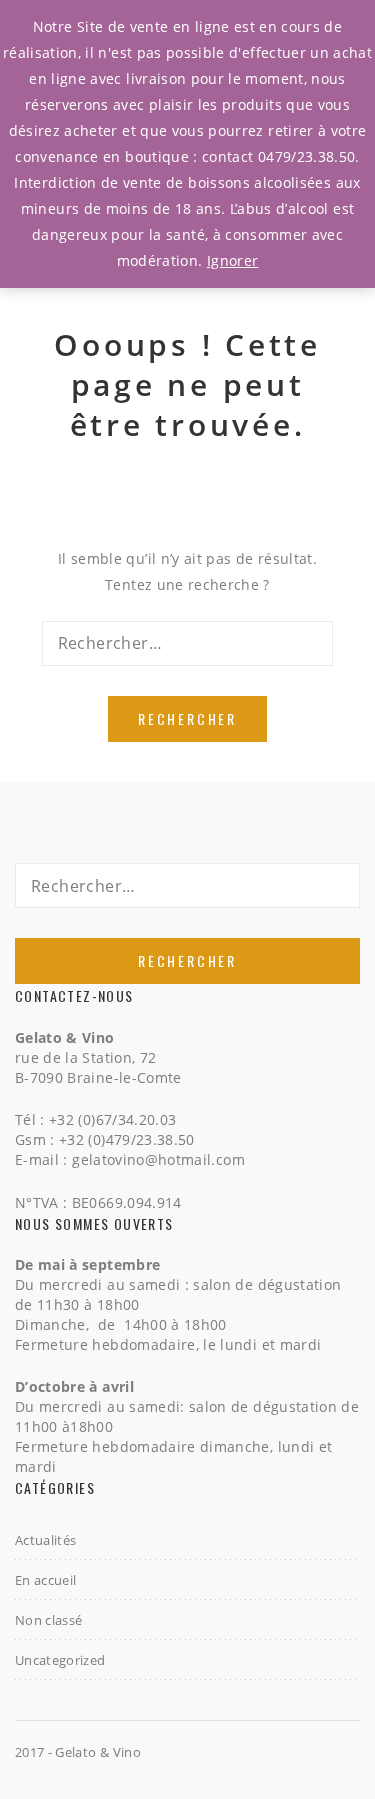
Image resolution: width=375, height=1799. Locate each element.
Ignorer (232, 260)
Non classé (49, 1620)
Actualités (46, 1540)
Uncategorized (60, 1660)
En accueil (46, 1580)
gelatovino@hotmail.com (158, 1159)
